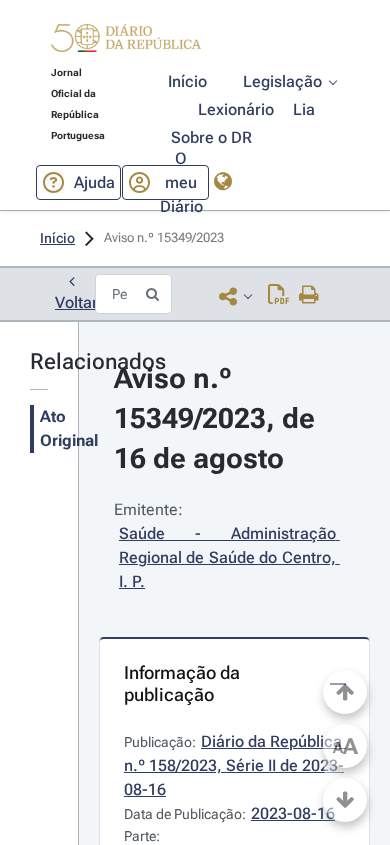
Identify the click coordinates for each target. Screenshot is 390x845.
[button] (126, 41)
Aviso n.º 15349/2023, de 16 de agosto (218, 418)
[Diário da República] (126, 42)
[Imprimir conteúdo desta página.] (309, 296)
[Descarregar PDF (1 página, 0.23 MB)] (278, 296)
